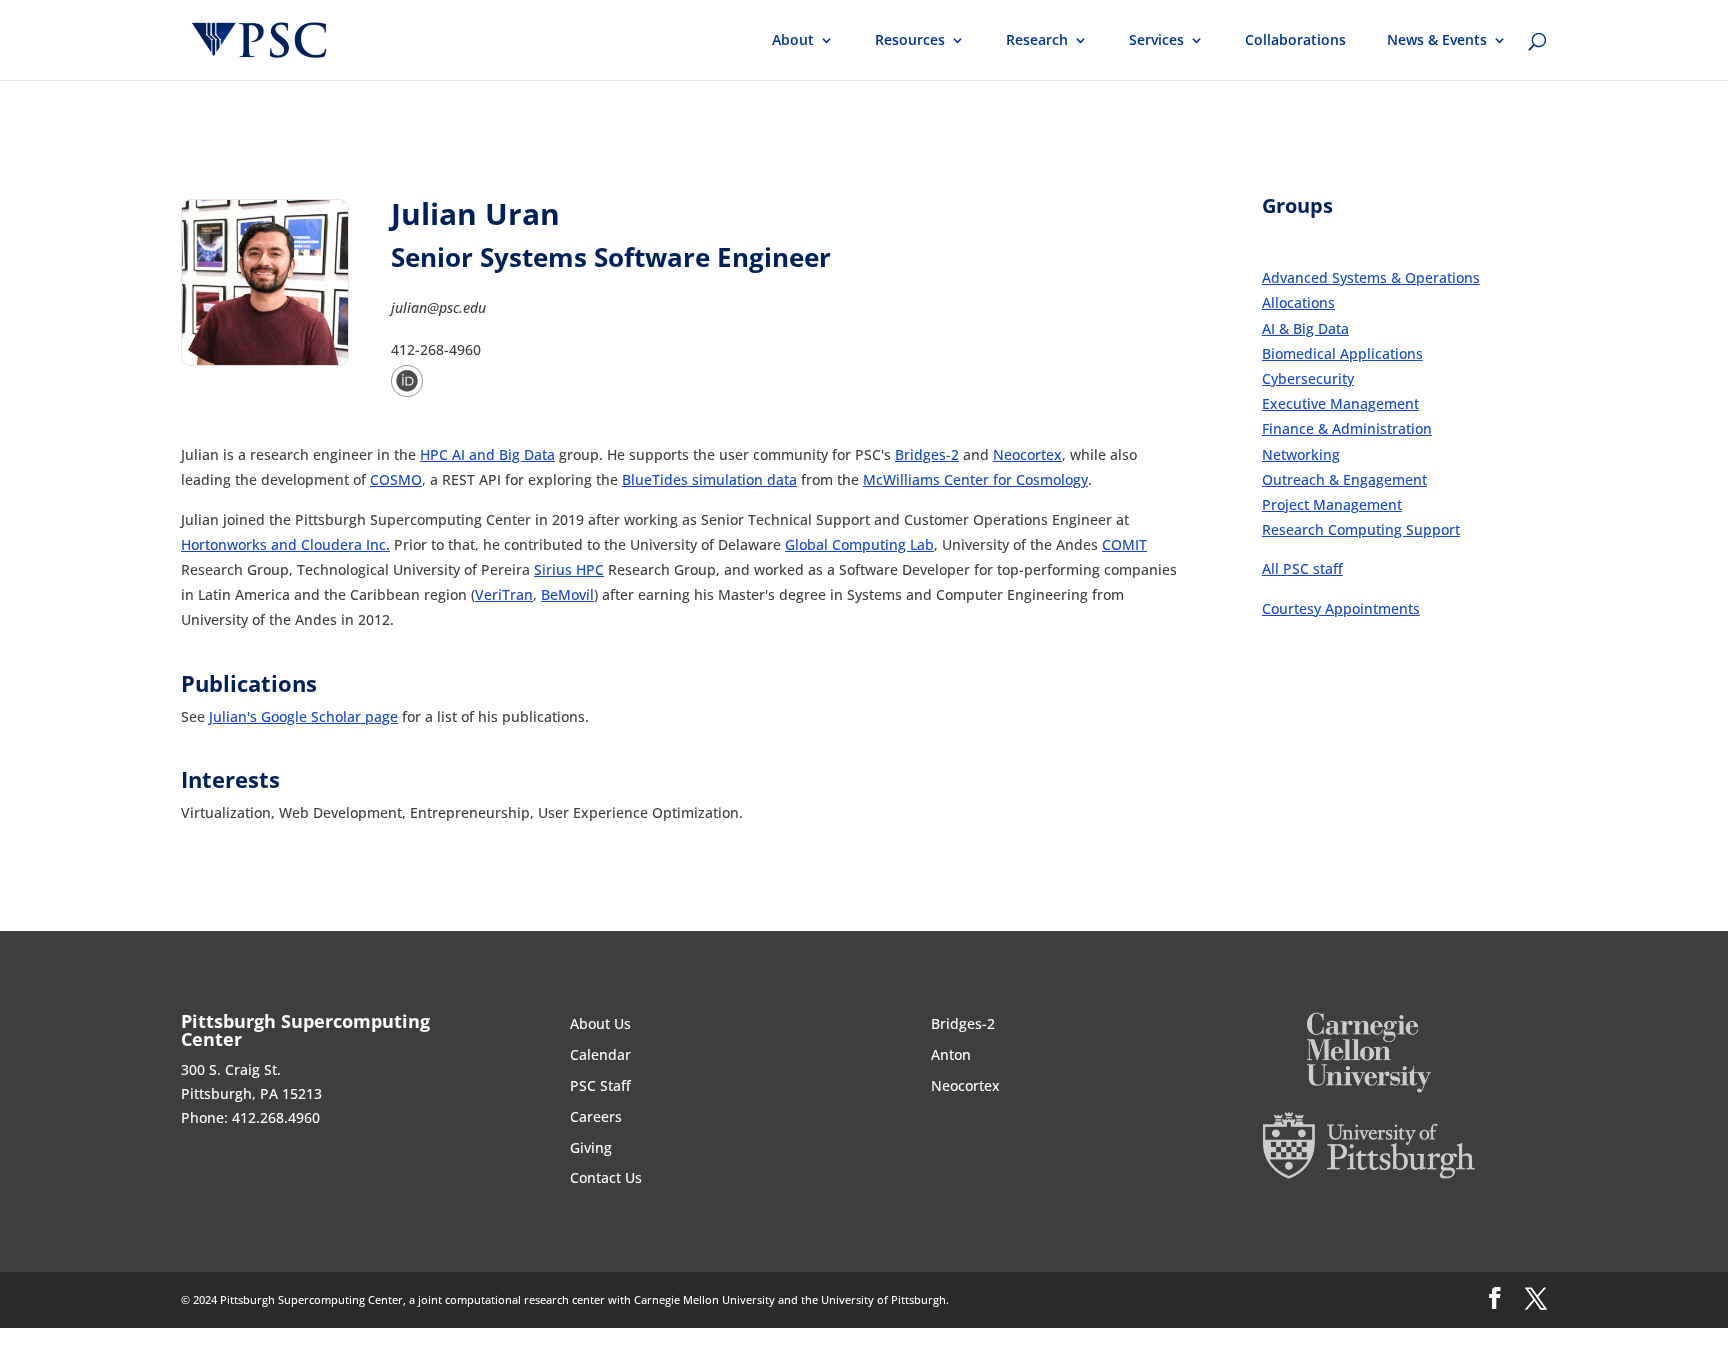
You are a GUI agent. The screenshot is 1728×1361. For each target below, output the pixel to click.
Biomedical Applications (1342, 353)
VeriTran (504, 594)
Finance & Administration (1347, 428)
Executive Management (1340, 403)
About (793, 41)
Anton (951, 1054)
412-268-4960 (436, 349)
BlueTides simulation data (709, 479)
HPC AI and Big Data (487, 454)
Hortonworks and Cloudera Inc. (285, 544)
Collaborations (1295, 41)
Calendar (600, 1054)
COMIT (1124, 544)
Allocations (1298, 302)
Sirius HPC (569, 569)
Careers (596, 1116)
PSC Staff (600, 1085)
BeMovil (567, 594)
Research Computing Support (1361, 529)
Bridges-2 (927, 454)
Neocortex (1027, 454)
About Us (600, 1023)
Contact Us (606, 1177)
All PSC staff (1302, 568)
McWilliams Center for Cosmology (975, 479)
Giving (591, 1147)
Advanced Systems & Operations (1371, 277)
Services (1156, 41)
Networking (1301, 454)
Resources (910, 41)
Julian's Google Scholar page (303, 716)
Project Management (1332, 504)
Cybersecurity (1308, 378)
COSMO (396, 479)
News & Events (1437, 41)
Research (1037, 41)
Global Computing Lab (859, 544)
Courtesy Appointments (1341, 608)
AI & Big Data (1305, 328)
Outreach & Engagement (1344, 479)
